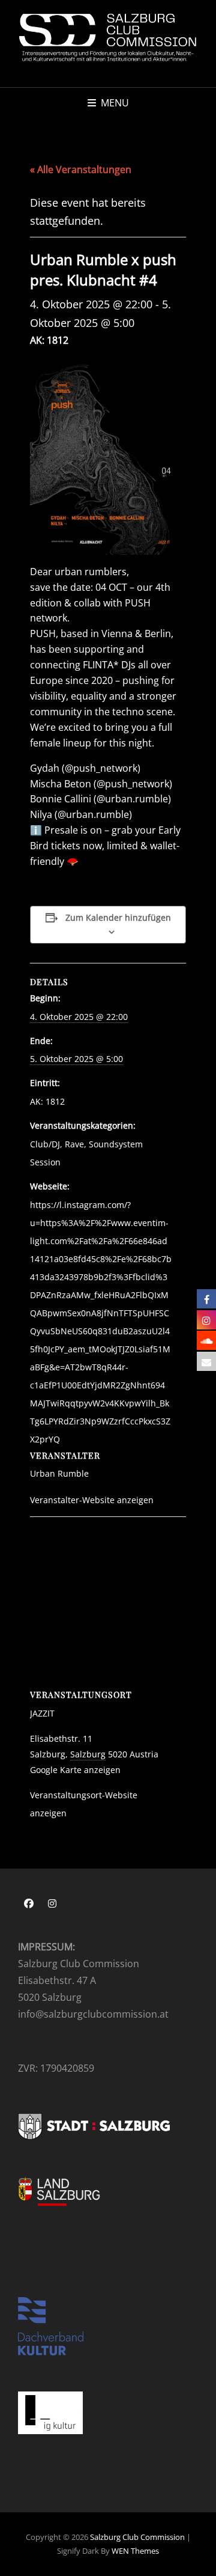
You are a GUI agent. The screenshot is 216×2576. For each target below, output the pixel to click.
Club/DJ (45, 1144)
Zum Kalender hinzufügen (118, 917)
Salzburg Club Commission (137, 2537)
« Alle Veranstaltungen (81, 169)
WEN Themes (135, 2551)
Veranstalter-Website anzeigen (92, 1500)
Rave (74, 1144)
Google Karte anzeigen (75, 1770)
